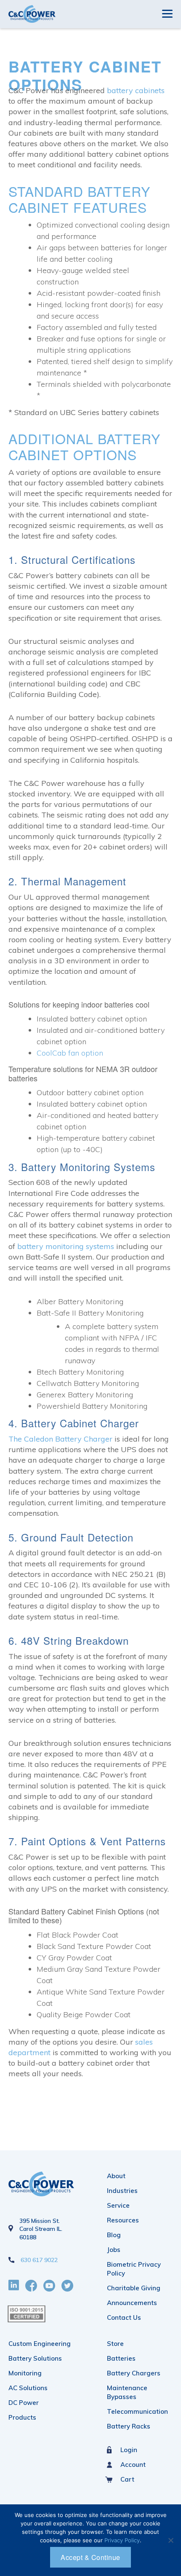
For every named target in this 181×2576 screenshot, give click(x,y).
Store (115, 2344)
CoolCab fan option (70, 1053)
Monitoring (25, 2373)
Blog (114, 2235)
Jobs (114, 2250)
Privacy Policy (122, 2540)
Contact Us (124, 2317)
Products (22, 2417)
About (116, 2176)
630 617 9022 (39, 2260)
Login (129, 2450)
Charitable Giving (134, 2288)
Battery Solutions (35, 2358)
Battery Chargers (134, 2373)
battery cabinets (136, 90)
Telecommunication (137, 2411)
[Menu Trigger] (167, 13)
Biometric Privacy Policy (134, 2269)
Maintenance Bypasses (127, 2392)
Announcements (132, 2303)
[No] (170, 2540)
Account (133, 2465)
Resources (123, 2220)
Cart (127, 2479)
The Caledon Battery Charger (60, 1439)
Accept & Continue (90, 2557)
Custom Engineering (40, 2344)
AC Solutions (28, 2388)
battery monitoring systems (66, 1246)
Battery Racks (129, 2426)
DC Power (24, 2403)
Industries (122, 2191)
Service (118, 2205)
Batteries (121, 2358)
